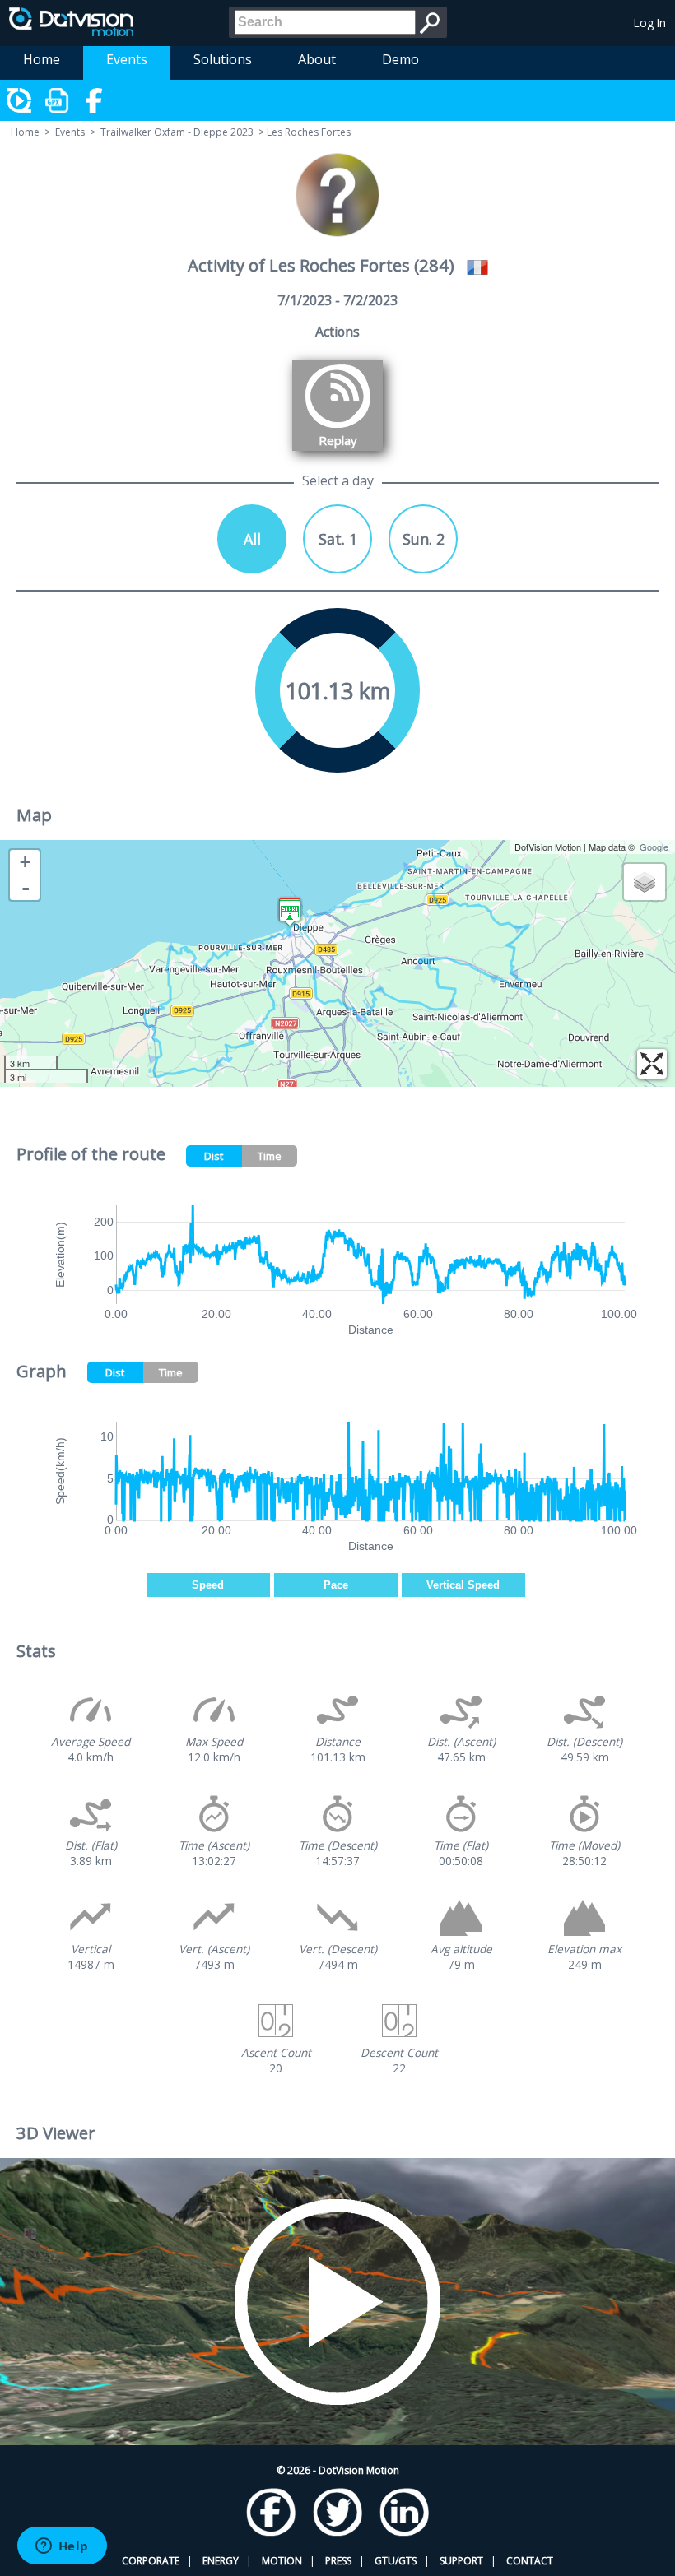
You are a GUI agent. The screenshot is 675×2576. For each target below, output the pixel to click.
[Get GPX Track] (58, 100)
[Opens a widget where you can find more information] (62, 2547)
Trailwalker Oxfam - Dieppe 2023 (177, 132)
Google (654, 847)
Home (42, 59)
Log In (650, 23)
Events (127, 59)
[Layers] (645, 882)
